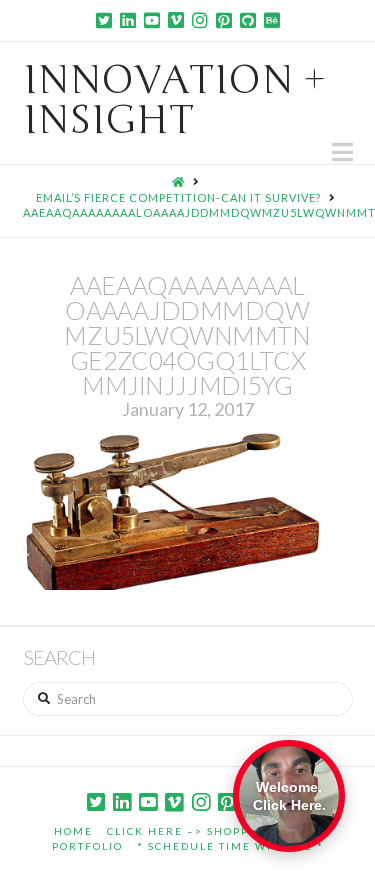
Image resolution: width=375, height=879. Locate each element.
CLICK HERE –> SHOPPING (190, 831)
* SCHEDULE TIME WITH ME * (230, 846)
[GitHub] (248, 20)
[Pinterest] (224, 20)
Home (73, 831)
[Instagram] (200, 20)
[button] (342, 152)
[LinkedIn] (128, 20)
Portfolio (87, 846)
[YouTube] (152, 20)
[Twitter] (104, 20)
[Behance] (272, 20)
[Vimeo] (176, 20)
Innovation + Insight (175, 100)
